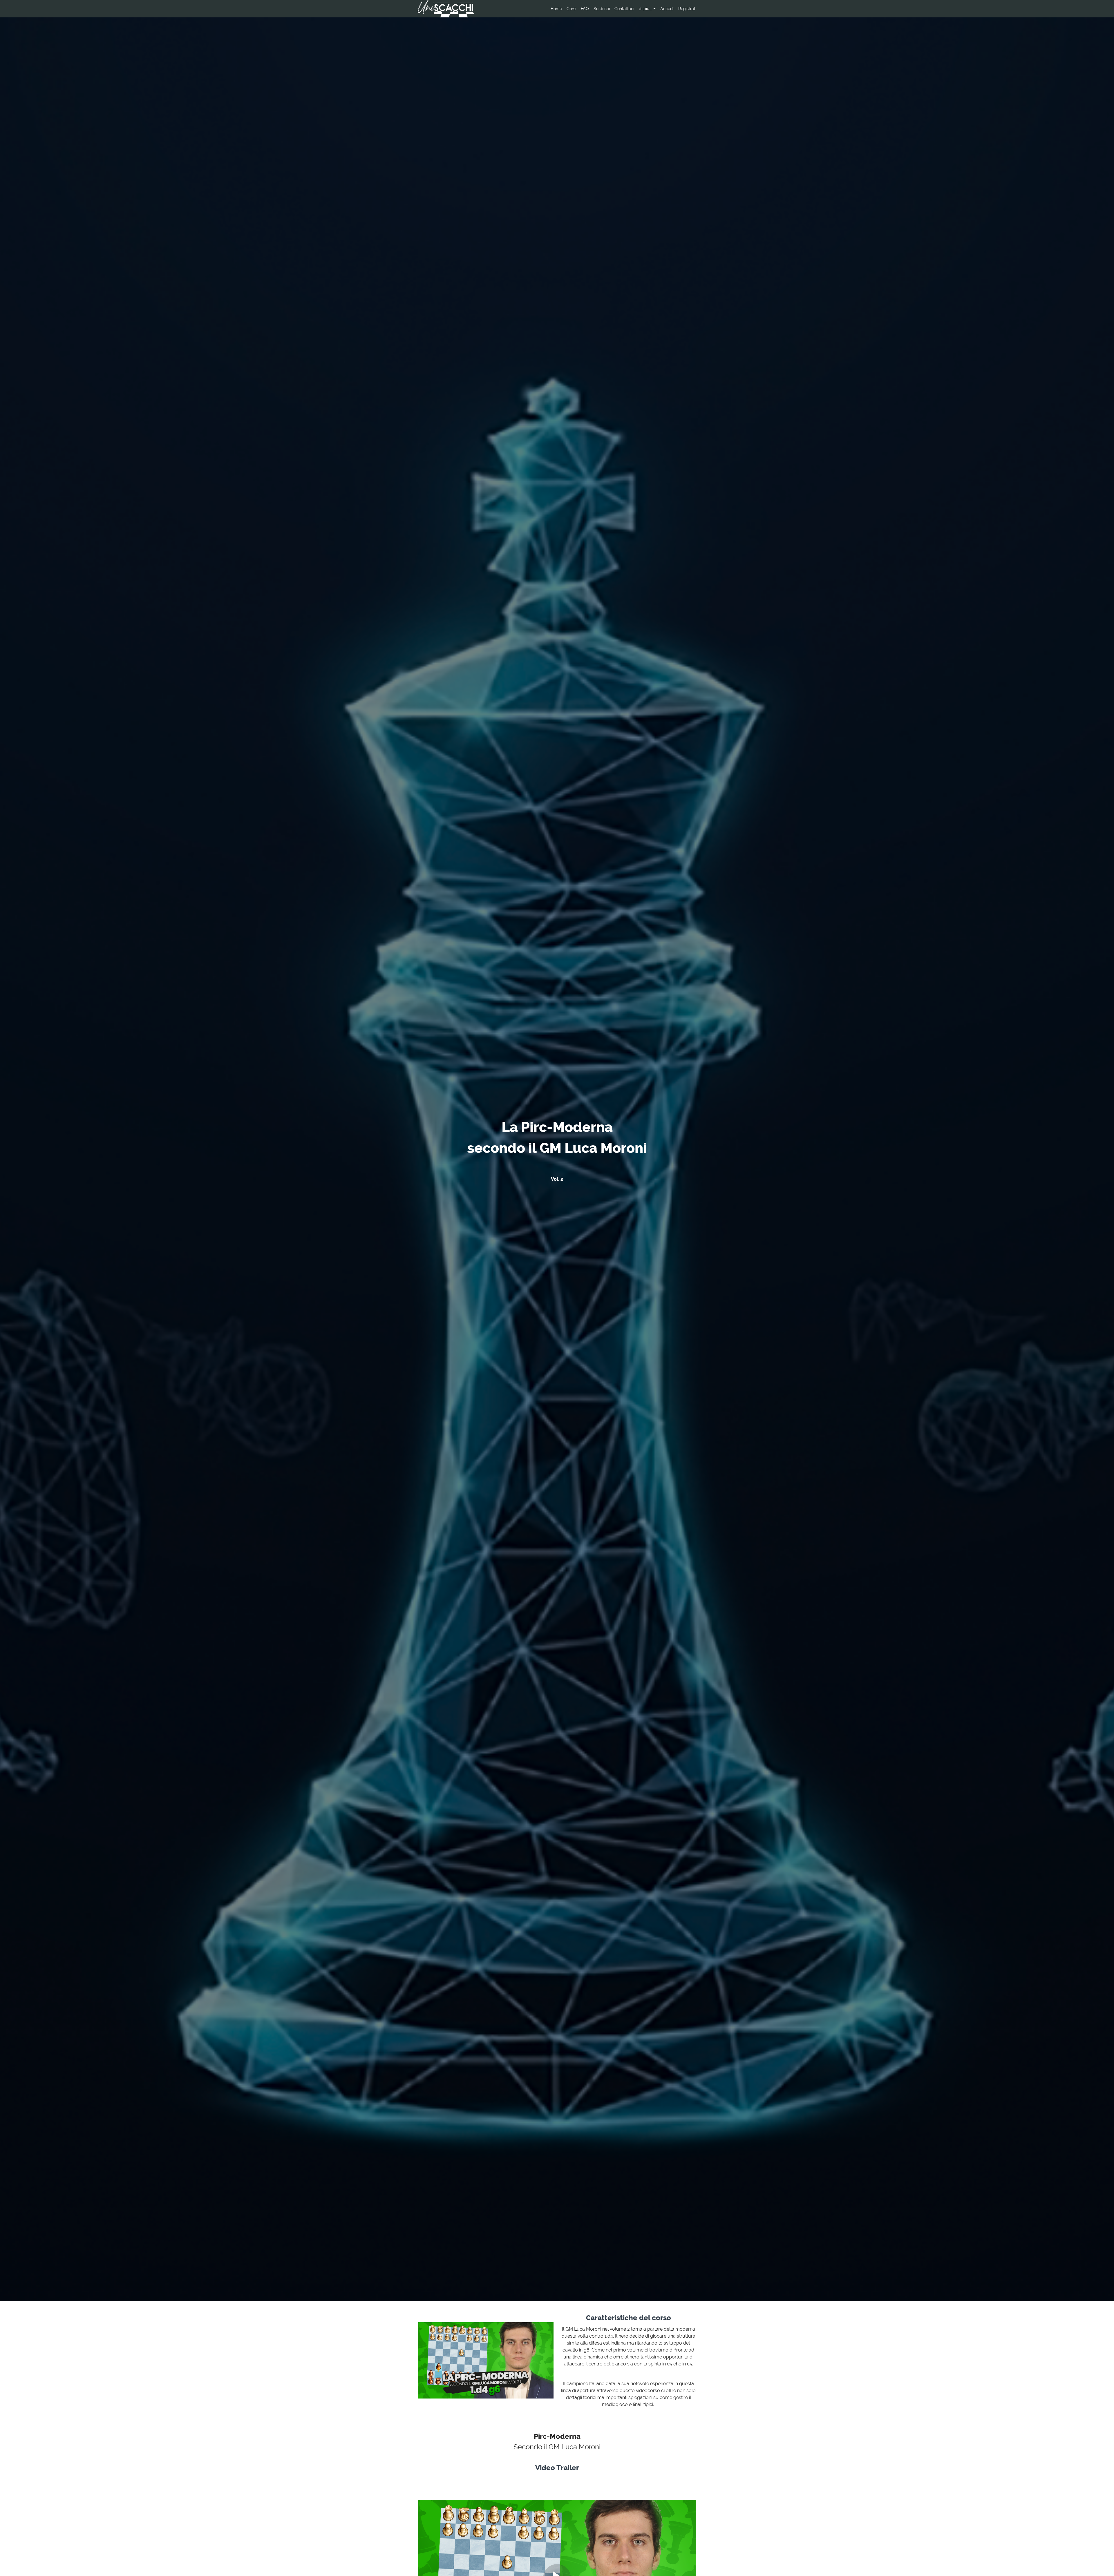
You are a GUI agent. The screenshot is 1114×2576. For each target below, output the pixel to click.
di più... (645, 9)
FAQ (585, 9)
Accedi (667, 9)
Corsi (571, 9)
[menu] (621, 9)
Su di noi (602, 9)
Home (556, 9)
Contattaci (624, 9)
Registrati (687, 9)
